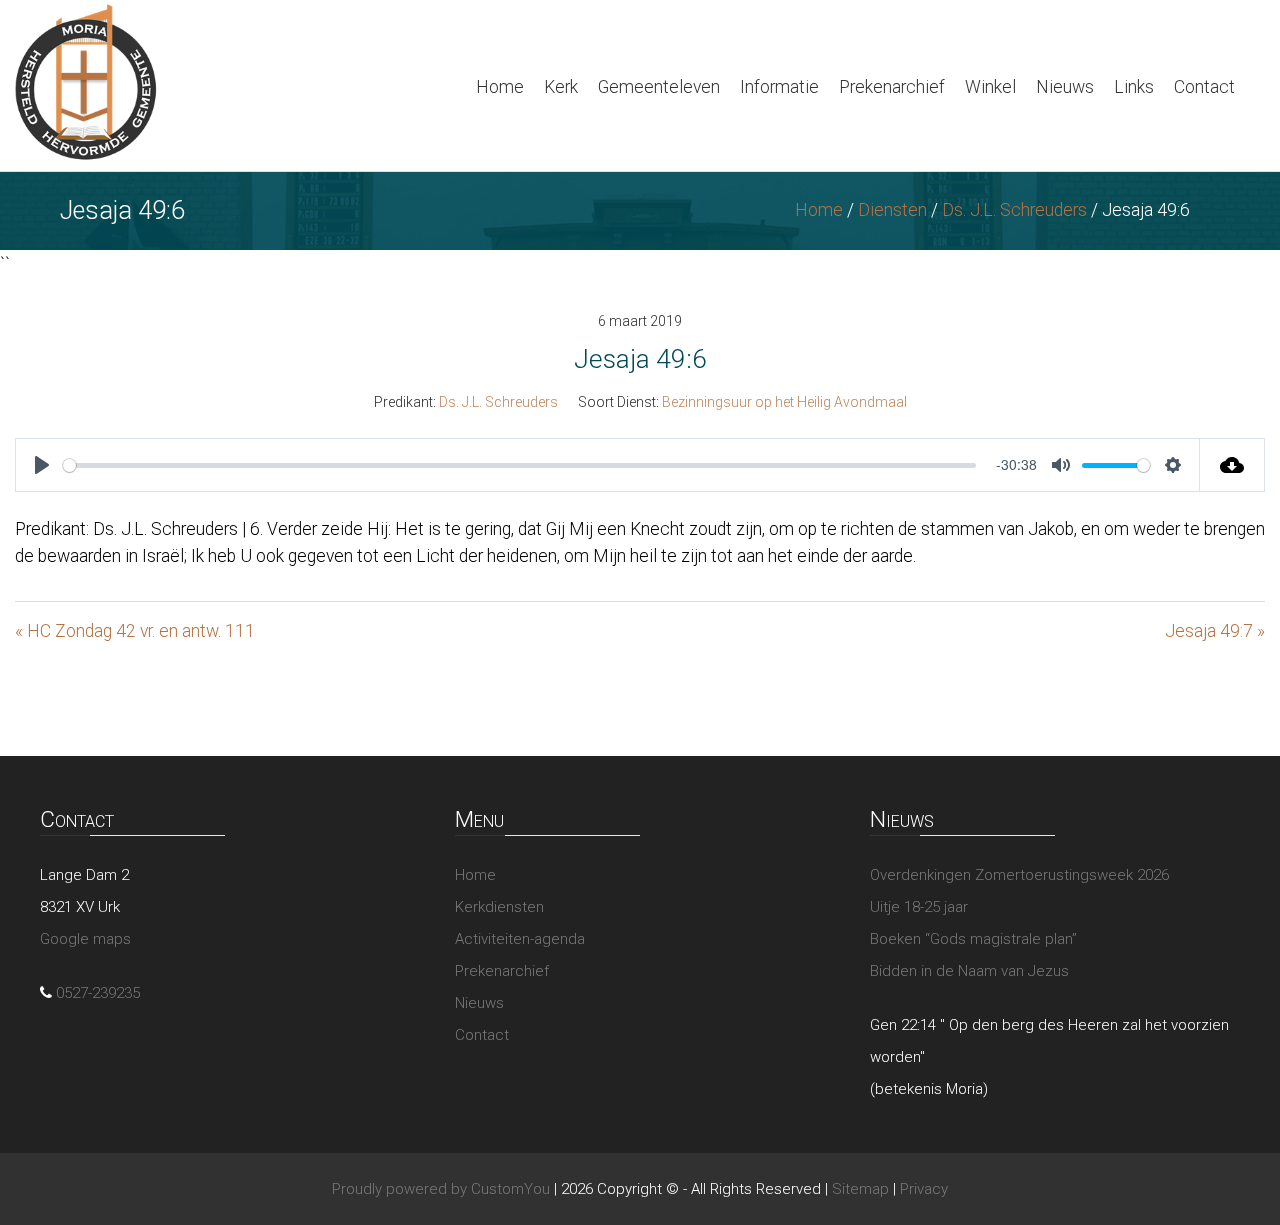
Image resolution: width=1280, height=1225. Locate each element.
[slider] (519, 465)
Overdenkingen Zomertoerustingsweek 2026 (1019, 875)
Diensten (892, 210)
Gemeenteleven (659, 87)
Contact (1204, 87)
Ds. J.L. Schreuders (1014, 210)
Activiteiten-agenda (520, 939)
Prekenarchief (892, 87)
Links (1134, 87)
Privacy (924, 1189)
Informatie (779, 87)
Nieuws (1065, 87)
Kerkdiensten (499, 907)
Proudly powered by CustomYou (441, 1189)
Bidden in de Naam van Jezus (969, 971)
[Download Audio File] (1232, 465)
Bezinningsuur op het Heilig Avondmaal (784, 402)
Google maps (85, 939)
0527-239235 (98, 993)
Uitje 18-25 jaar (919, 907)
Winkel (990, 87)
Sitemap (860, 1189)
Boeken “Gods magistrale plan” (973, 939)
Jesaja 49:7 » (1215, 631)
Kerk (561, 87)
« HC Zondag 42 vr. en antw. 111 (135, 631)
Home (500, 87)
